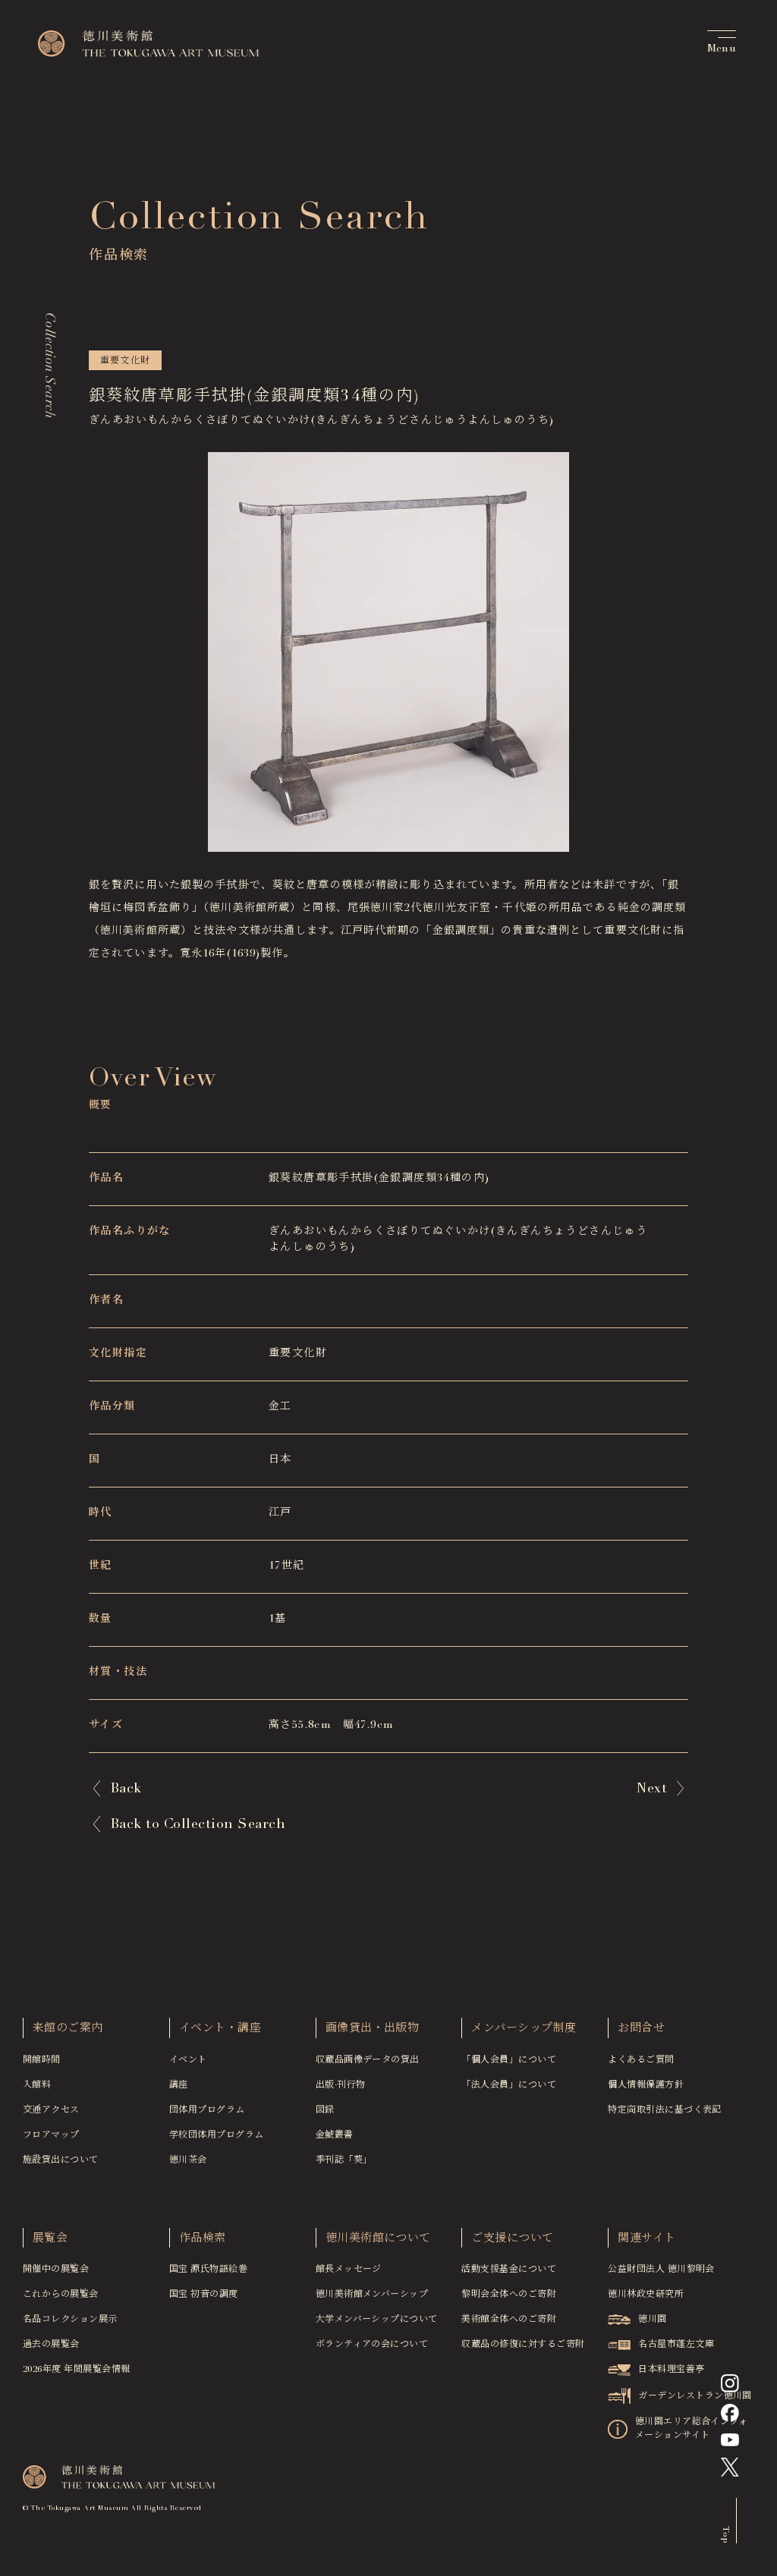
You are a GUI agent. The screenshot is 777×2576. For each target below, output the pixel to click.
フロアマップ (51, 2135)
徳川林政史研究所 (646, 2295)
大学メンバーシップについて (377, 2320)
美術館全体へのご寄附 (509, 2320)
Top (725, 2534)
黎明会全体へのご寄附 (509, 2295)
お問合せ (641, 2029)
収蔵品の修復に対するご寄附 (523, 2345)
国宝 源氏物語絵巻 (208, 2270)
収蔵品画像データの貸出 (368, 2060)
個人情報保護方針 (646, 2085)
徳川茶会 (188, 2160)
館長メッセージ (349, 2270)
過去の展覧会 (51, 2345)
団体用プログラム (207, 2110)
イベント (188, 2060)
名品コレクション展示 (70, 2320)
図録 (325, 2110)
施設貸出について (61, 2160)
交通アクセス (51, 2110)
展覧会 (50, 2239)
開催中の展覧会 (56, 2270)
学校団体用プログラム (217, 2135)
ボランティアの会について (372, 2345)
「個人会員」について (509, 2060)
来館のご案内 (68, 2029)
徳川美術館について (378, 2239)
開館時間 (42, 2060)
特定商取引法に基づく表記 (665, 2110)
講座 (179, 2085)
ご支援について (512, 2239)
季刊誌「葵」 (344, 2160)
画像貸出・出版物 (373, 2029)
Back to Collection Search (198, 1825)
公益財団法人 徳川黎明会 (661, 2270)
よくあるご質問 (641, 2060)
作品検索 (203, 2239)
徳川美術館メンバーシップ (372, 2295)
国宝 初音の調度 (204, 2295)
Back (126, 1789)
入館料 (37, 2085)
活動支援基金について (509, 2270)
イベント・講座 (220, 2029)
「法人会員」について (509, 2085)
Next (652, 1789)
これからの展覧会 (61, 2295)
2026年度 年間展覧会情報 (77, 2370)
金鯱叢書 (335, 2135)
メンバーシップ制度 (524, 2029)
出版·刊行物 (341, 2085)
